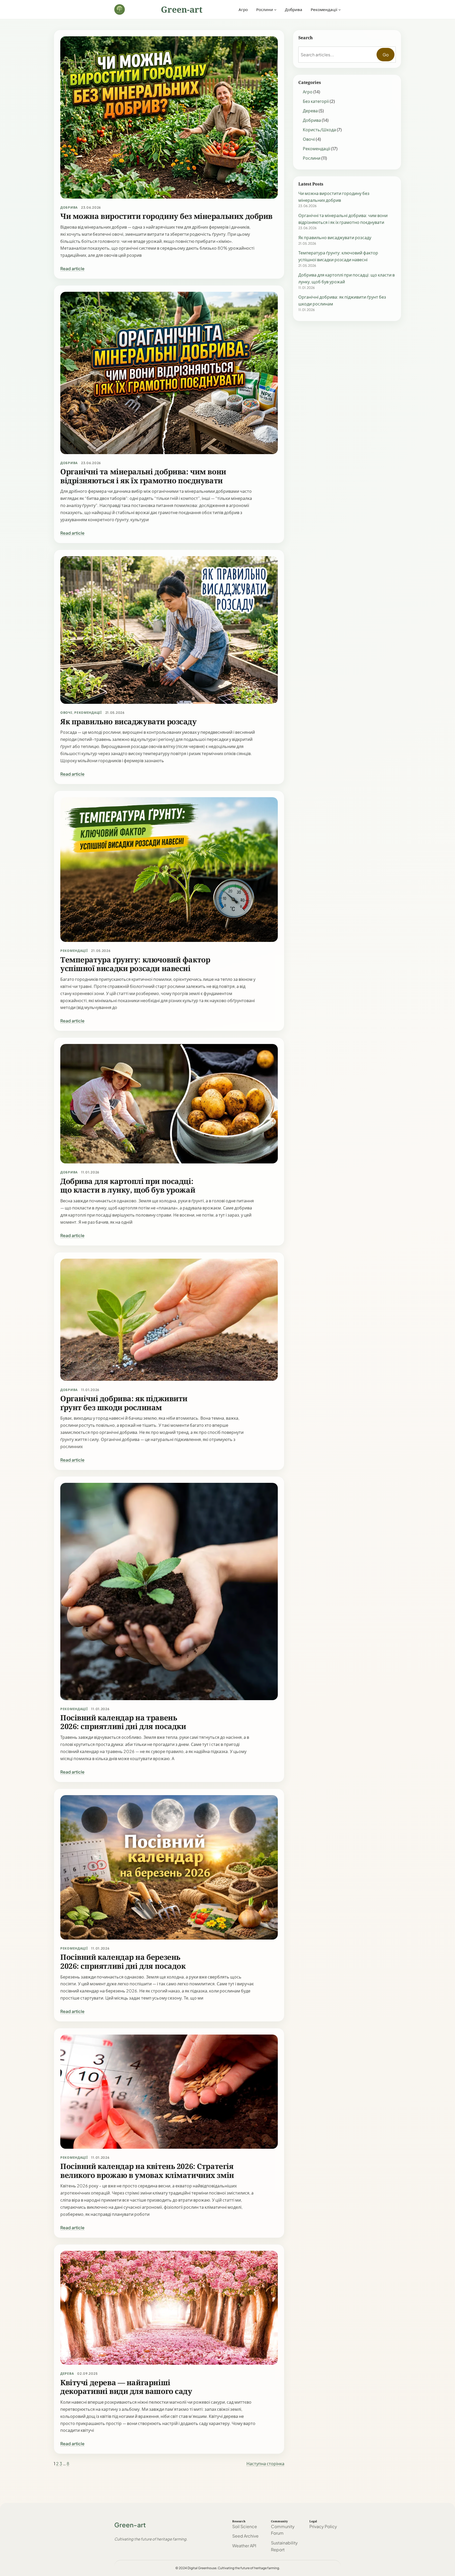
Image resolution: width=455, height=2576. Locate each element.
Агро (308, 92)
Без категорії (316, 101)
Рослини (312, 158)
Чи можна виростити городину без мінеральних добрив (166, 216)
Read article (72, 268)
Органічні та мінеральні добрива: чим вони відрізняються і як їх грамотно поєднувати (143, 476)
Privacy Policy (323, 2526)
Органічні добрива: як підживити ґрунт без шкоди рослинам (124, 1403)
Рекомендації (88, 713)
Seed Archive (245, 2536)
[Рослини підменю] (275, 9)
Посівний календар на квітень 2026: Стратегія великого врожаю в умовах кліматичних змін (147, 2171)
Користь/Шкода (319, 130)
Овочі (66, 713)
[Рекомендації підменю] (340, 9)
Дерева (67, 2374)
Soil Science (245, 2526)
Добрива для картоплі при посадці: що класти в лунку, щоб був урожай (128, 1186)
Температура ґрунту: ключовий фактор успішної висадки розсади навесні (135, 964)
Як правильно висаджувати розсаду (128, 722)
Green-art (182, 9)
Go (386, 55)
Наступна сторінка (265, 2464)
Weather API (244, 2546)
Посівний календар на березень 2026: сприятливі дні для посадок (123, 1962)
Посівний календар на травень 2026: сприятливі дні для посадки (123, 1722)
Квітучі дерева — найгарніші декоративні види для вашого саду (126, 2387)
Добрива (69, 207)
